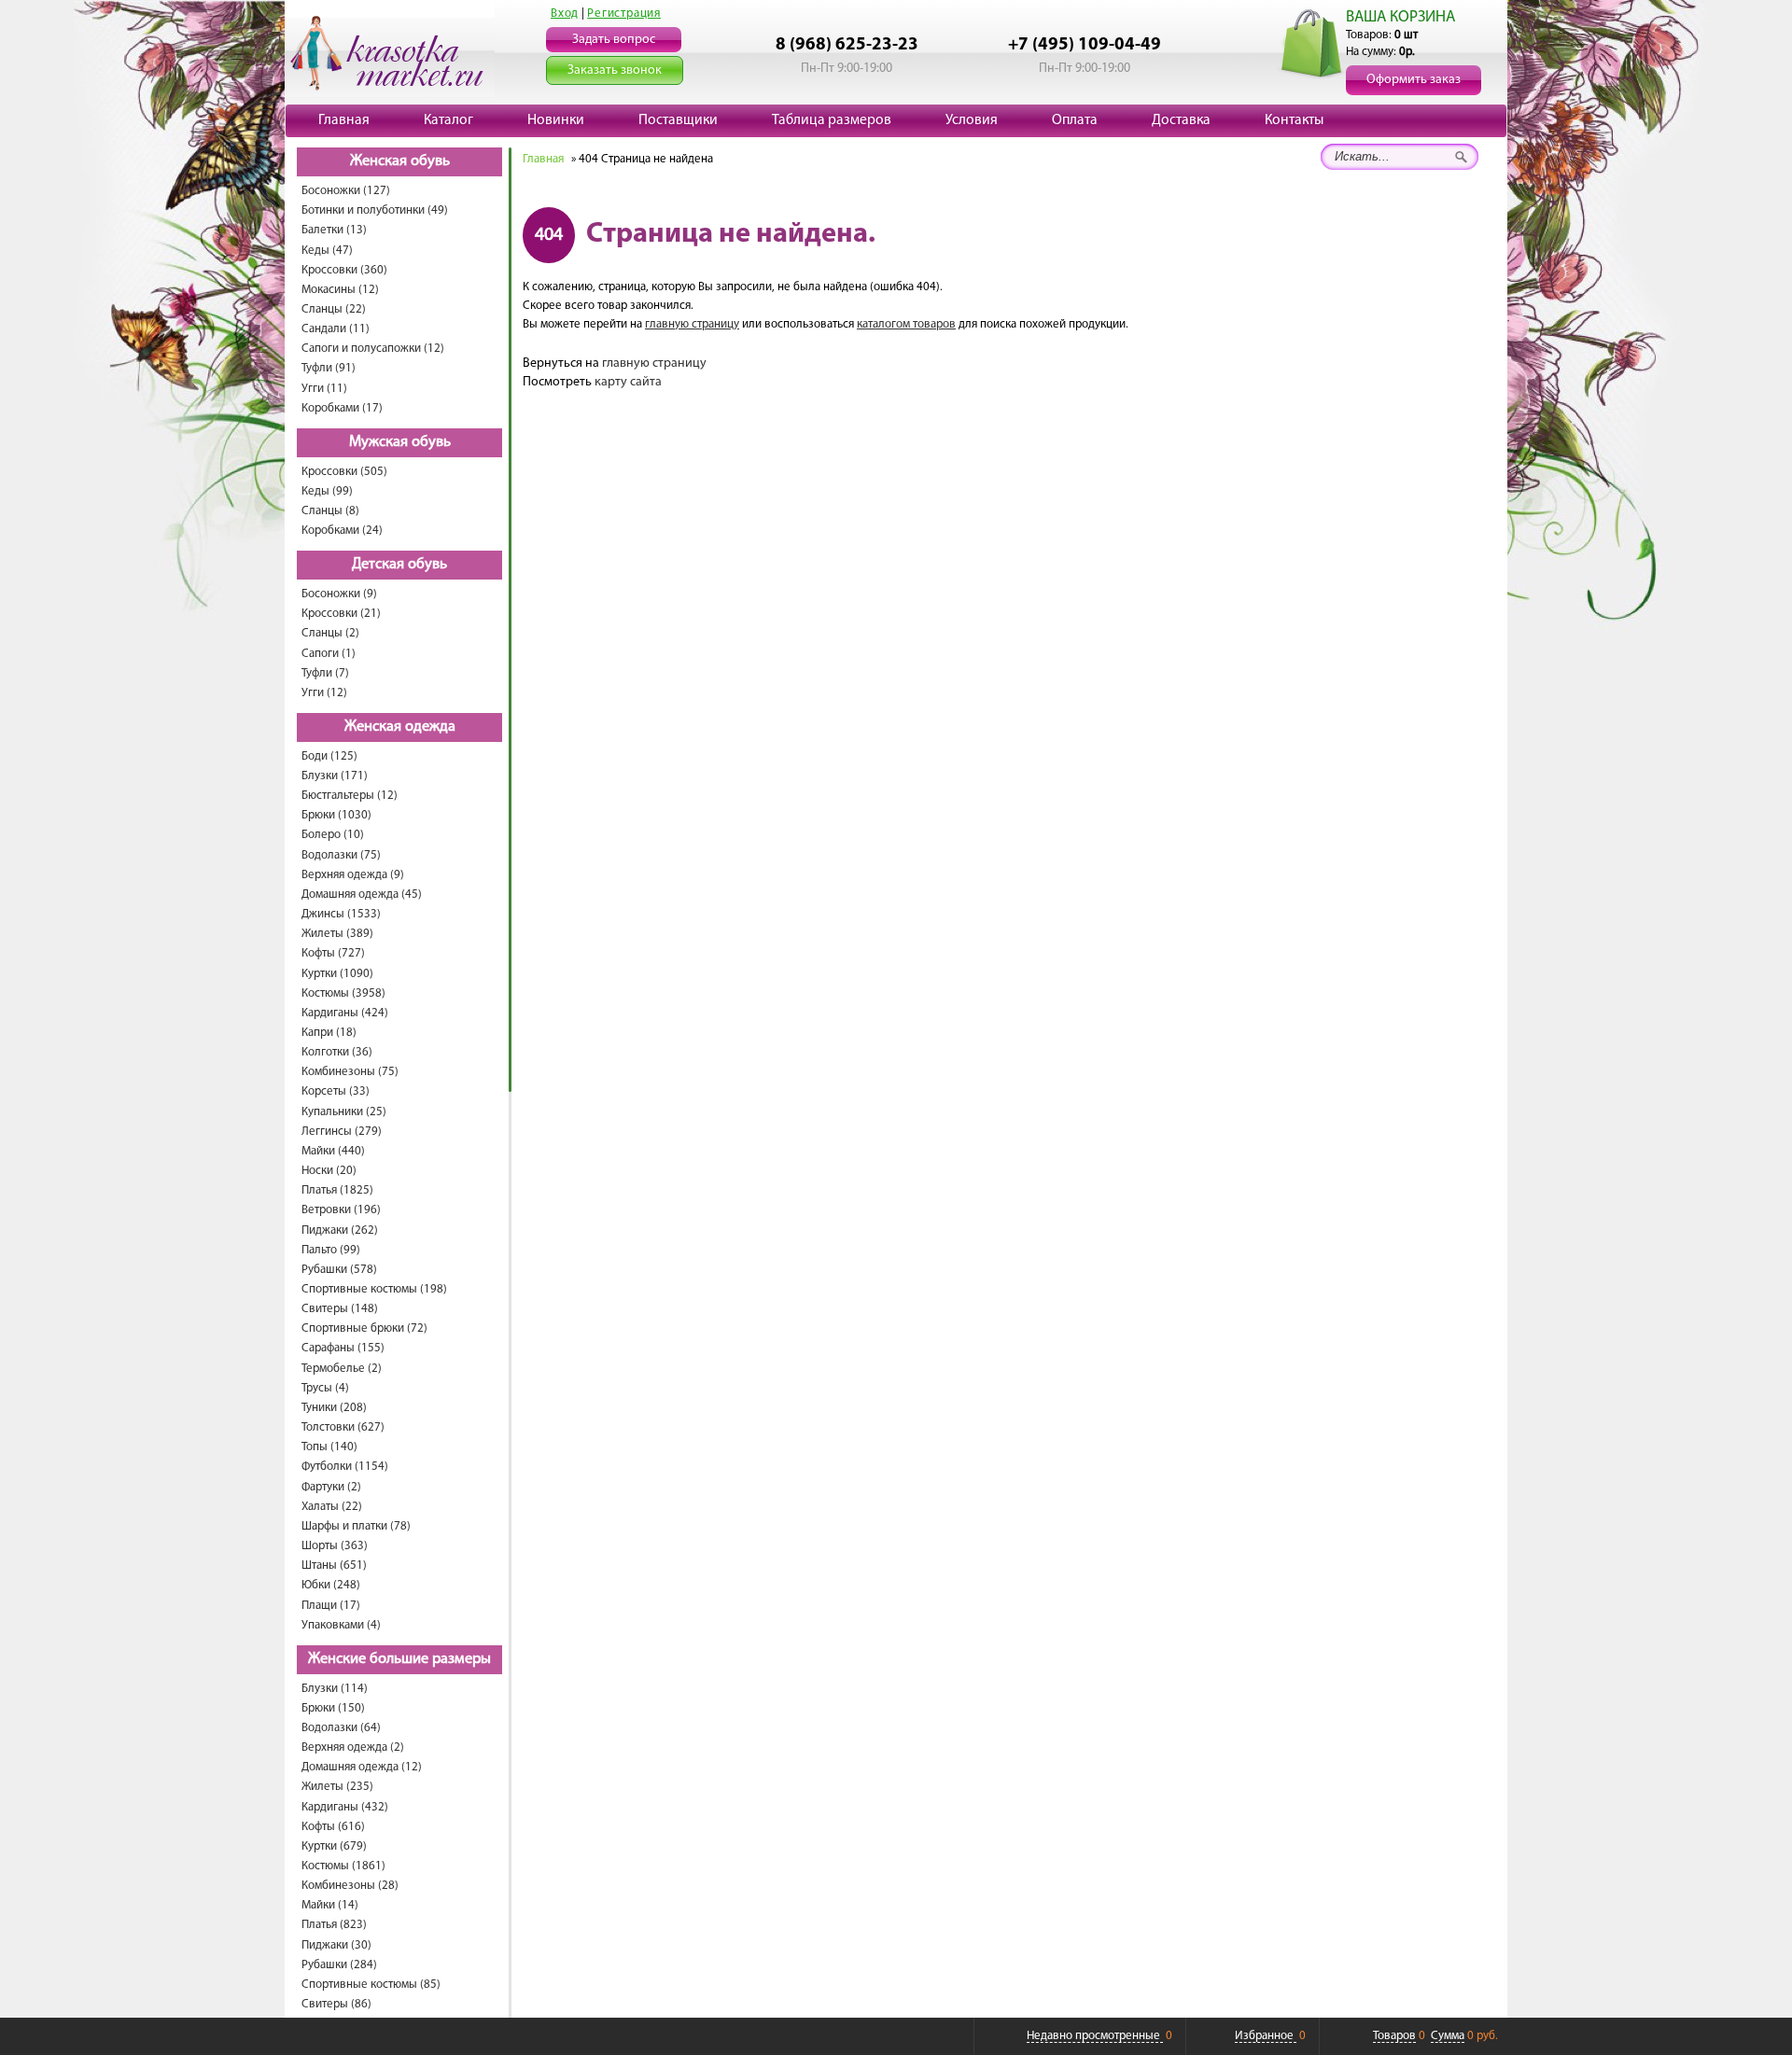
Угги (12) (324, 693)
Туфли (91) (329, 368)
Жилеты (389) (337, 934)
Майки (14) (330, 1905)
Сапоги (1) (329, 654)
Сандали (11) (336, 329)
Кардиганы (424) (345, 1013)
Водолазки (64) (341, 1728)
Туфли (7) (325, 673)
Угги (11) (324, 389)
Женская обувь (400, 161)
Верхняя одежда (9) (353, 875)
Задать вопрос (614, 40)
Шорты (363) (335, 1546)
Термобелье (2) (342, 1369)
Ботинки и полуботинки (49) (375, 210)
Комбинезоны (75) (350, 1072)
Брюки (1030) (336, 815)
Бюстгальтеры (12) (350, 796)
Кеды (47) (327, 251)
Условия (972, 120)
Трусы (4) (325, 1388)
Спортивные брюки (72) (364, 1328)
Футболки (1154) (345, 1467)
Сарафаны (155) (343, 1348)
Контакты (1294, 120)
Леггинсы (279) (342, 1132)
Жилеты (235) (337, 1787)
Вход (565, 14)
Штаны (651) (334, 1566)
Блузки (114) (335, 1689)
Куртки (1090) (337, 974)
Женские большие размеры (399, 1659)
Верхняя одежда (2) (353, 1747)
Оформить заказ (1414, 80)
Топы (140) (329, 1447)
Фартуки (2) (331, 1487)
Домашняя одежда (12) (362, 1767)
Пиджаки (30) (336, 1945)
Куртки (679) (334, 1846)
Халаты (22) (332, 1507)
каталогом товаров (906, 324)
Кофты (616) (333, 1827)
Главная (344, 120)
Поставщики (678, 120)
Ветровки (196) (341, 1210)
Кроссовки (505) (344, 472)
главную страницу (692, 324)
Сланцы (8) (330, 511)
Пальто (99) (331, 1250)
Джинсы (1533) (341, 914)
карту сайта (628, 382)
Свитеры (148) (340, 1309)
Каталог (448, 120)
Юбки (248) (331, 1585)
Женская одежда (400, 727)
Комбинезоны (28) (350, 1886)
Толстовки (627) (343, 1427)
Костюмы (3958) (343, 993)
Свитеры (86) (336, 2004)
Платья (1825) (337, 1190)
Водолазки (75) (341, 855)
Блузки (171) (335, 776)
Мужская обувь (400, 442)
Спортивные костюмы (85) (371, 1985)
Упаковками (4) (341, 1625)
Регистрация (624, 14)
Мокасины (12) (340, 290)
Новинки (556, 120)
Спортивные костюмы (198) (374, 1289)
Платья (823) (334, 1925)
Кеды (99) (327, 491)
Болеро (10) (333, 835)
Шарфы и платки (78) (356, 1526)
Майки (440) (333, 1151)
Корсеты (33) (336, 1091)
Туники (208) (334, 1408)
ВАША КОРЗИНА (1400, 17)
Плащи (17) (331, 1606)
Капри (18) (329, 1033)
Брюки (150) (333, 1708)
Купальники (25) (344, 1112)
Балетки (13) (334, 230)
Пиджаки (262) (340, 1230)
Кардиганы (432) (345, 1807)
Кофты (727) (333, 953)
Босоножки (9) (339, 594)
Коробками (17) (342, 408)
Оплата (1075, 120)
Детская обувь (399, 565)
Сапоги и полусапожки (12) (373, 349)
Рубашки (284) (339, 1965)
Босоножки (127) (346, 191)
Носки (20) (329, 1171)
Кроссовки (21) (341, 614)
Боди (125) (329, 756)
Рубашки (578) (339, 1270)
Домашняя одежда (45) (362, 895)
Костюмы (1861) (343, 1866)
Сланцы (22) (334, 309)
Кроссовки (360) (344, 270)
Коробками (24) (342, 531)
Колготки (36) (337, 1052)
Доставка (1181, 120)
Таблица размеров (832, 120)
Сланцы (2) (330, 633)
